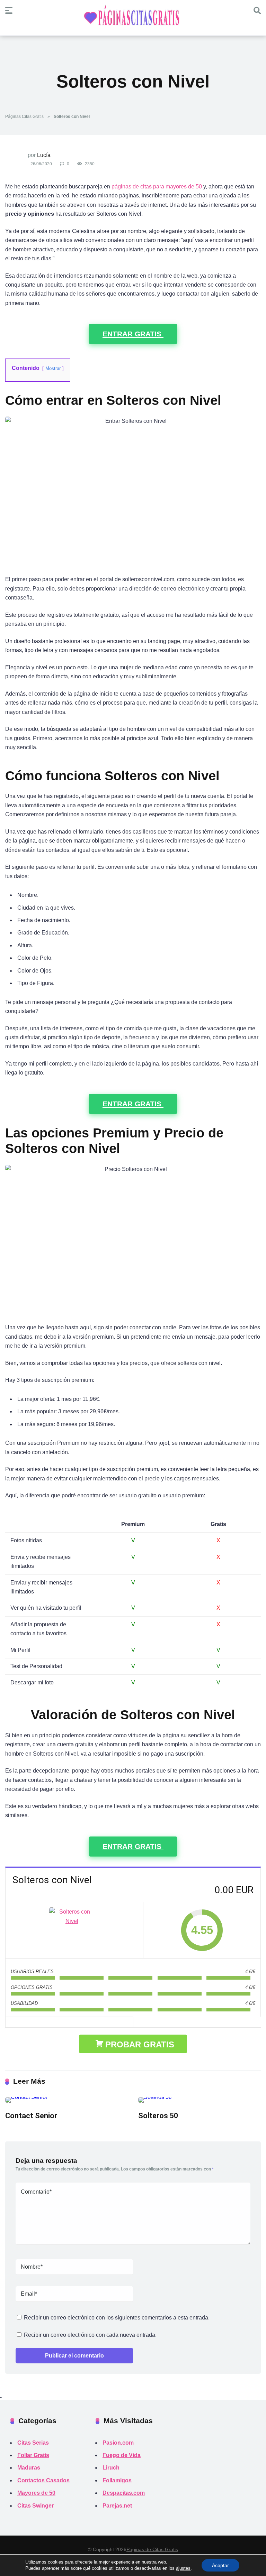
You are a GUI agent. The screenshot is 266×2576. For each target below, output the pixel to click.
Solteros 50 (158, 2116)
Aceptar (220, 2565)
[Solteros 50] (199, 2100)
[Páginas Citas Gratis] (133, 19)
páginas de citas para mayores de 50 (157, 187)
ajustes (183, 2568)
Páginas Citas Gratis (24, 117)
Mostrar (53, 368)
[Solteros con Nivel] (74, 1930)
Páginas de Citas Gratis (152, 2549)
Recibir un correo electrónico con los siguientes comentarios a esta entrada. (117, 2318)
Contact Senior (31, 2116)
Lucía (44, 155)
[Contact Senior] (66, 2100)
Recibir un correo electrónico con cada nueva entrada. (90, 2335)
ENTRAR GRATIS (133, 334)
